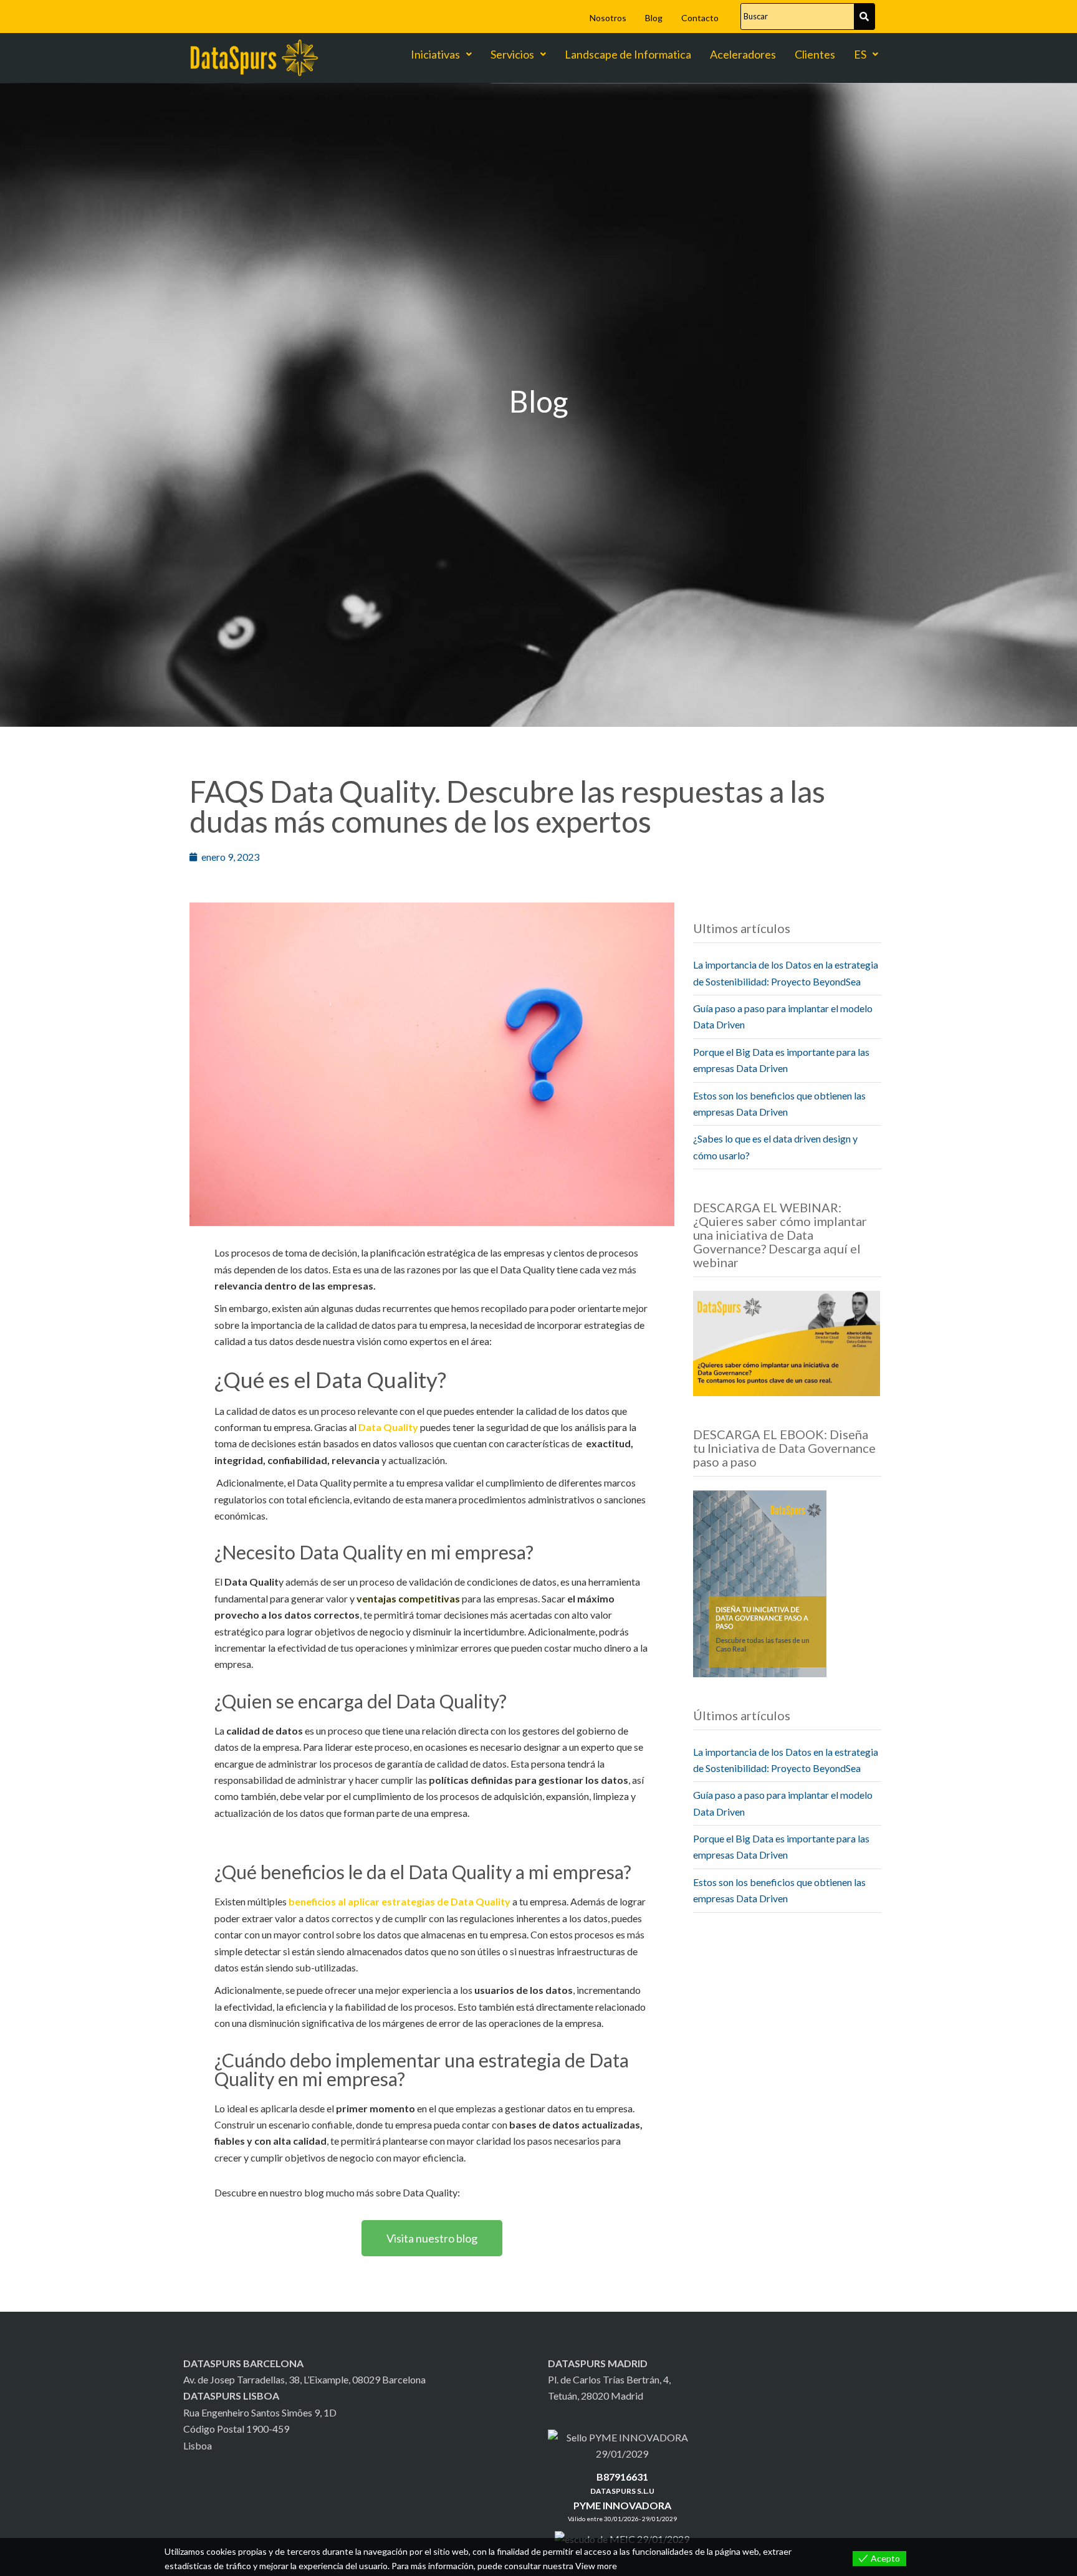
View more (596, 2566)
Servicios (512, 54)
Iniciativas (435, 54)
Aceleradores (743, 54)
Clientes (815, 54)
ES (860, 54)
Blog (654, 18)
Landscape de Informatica (628, 54)
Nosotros (608, 18)
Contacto (700, 18)
